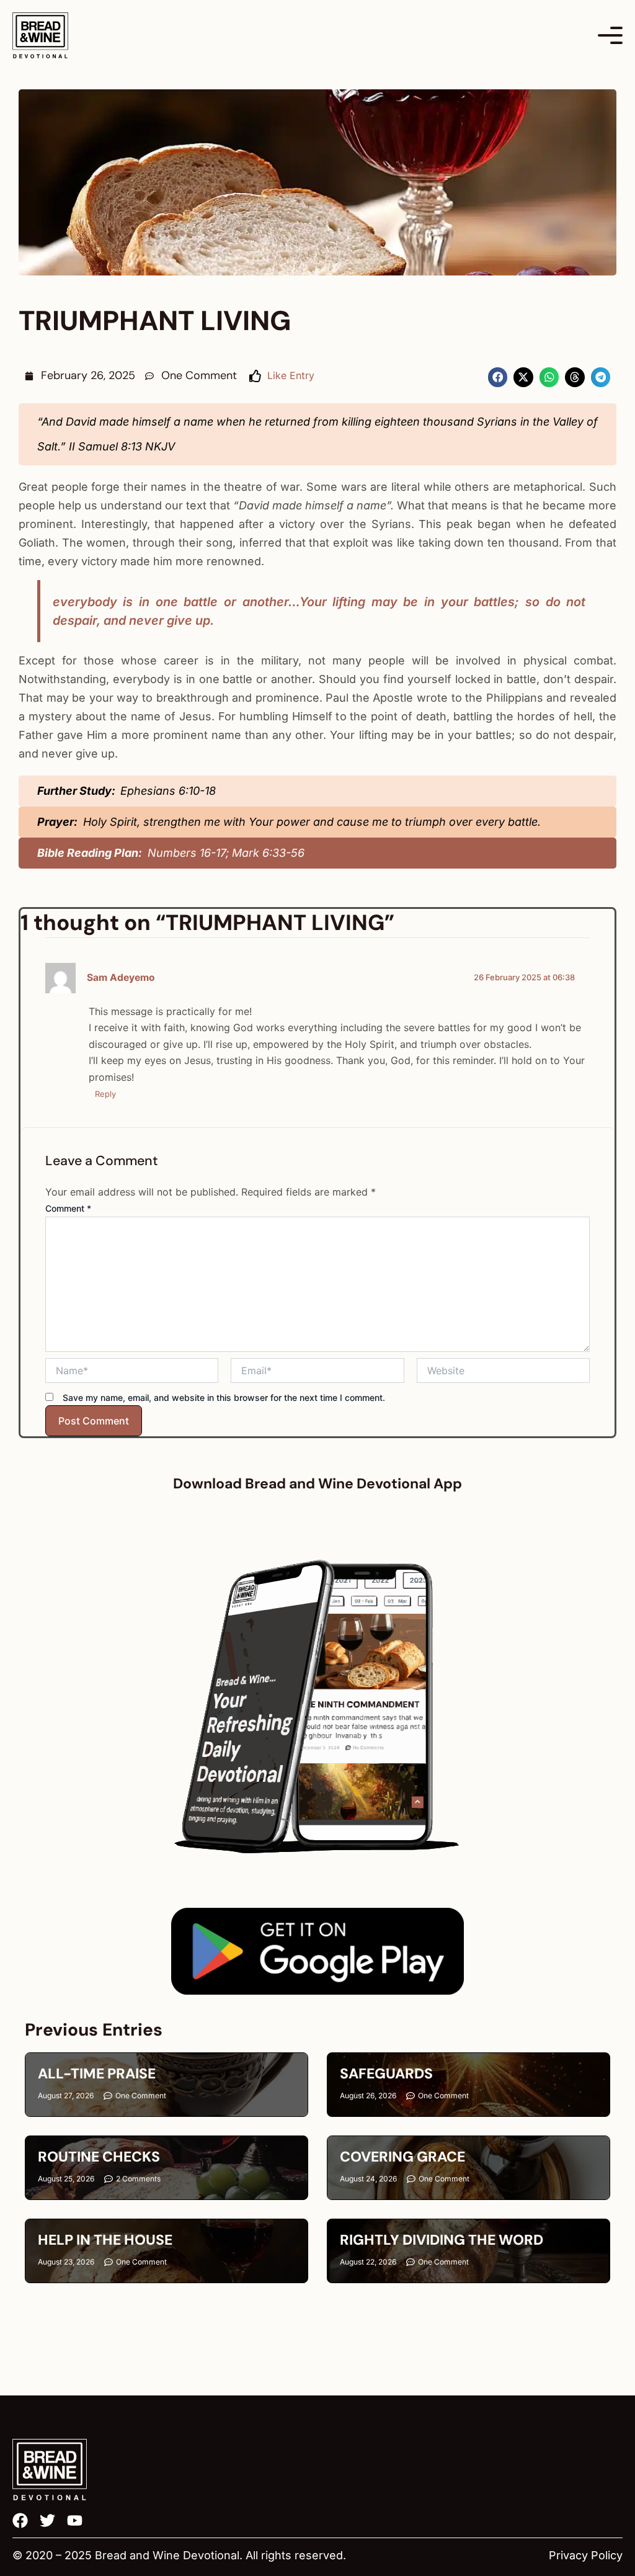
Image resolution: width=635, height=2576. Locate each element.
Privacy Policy (586, 2555)
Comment (68, 1208)
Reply (105, 1094)
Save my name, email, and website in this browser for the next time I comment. (224, 1398)
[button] (498, 377)
